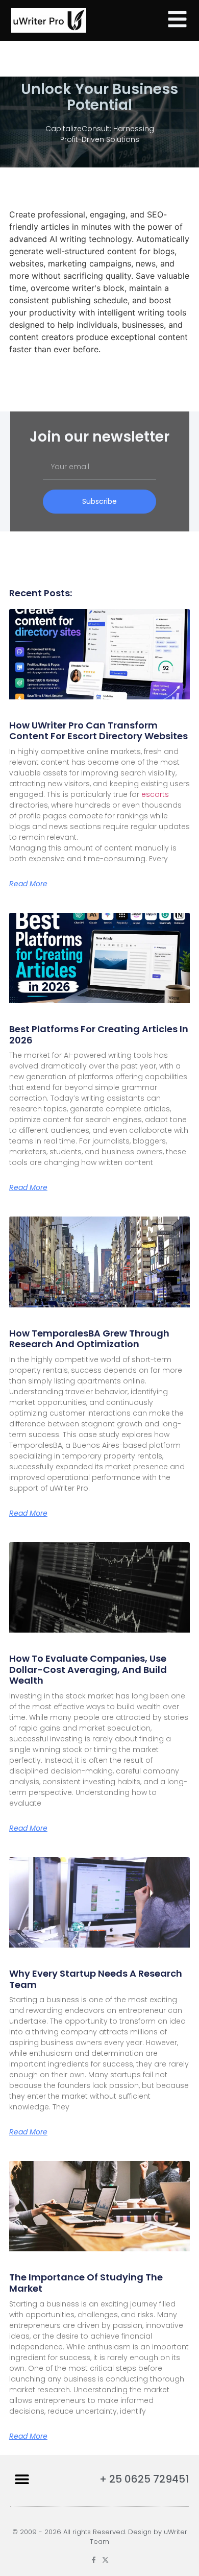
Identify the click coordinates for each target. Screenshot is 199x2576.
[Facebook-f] (94, 2560)
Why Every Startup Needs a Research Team (96, 1979)
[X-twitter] (105, 2560)
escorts (155, 794)
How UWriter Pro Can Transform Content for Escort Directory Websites (98, 731)
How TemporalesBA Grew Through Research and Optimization (89, 1339)
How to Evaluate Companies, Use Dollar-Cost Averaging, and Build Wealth (88, 1669)
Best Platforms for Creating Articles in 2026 (99, 1035)
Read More (28, 884)
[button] (22, 2479)
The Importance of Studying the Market (86, 2283)
